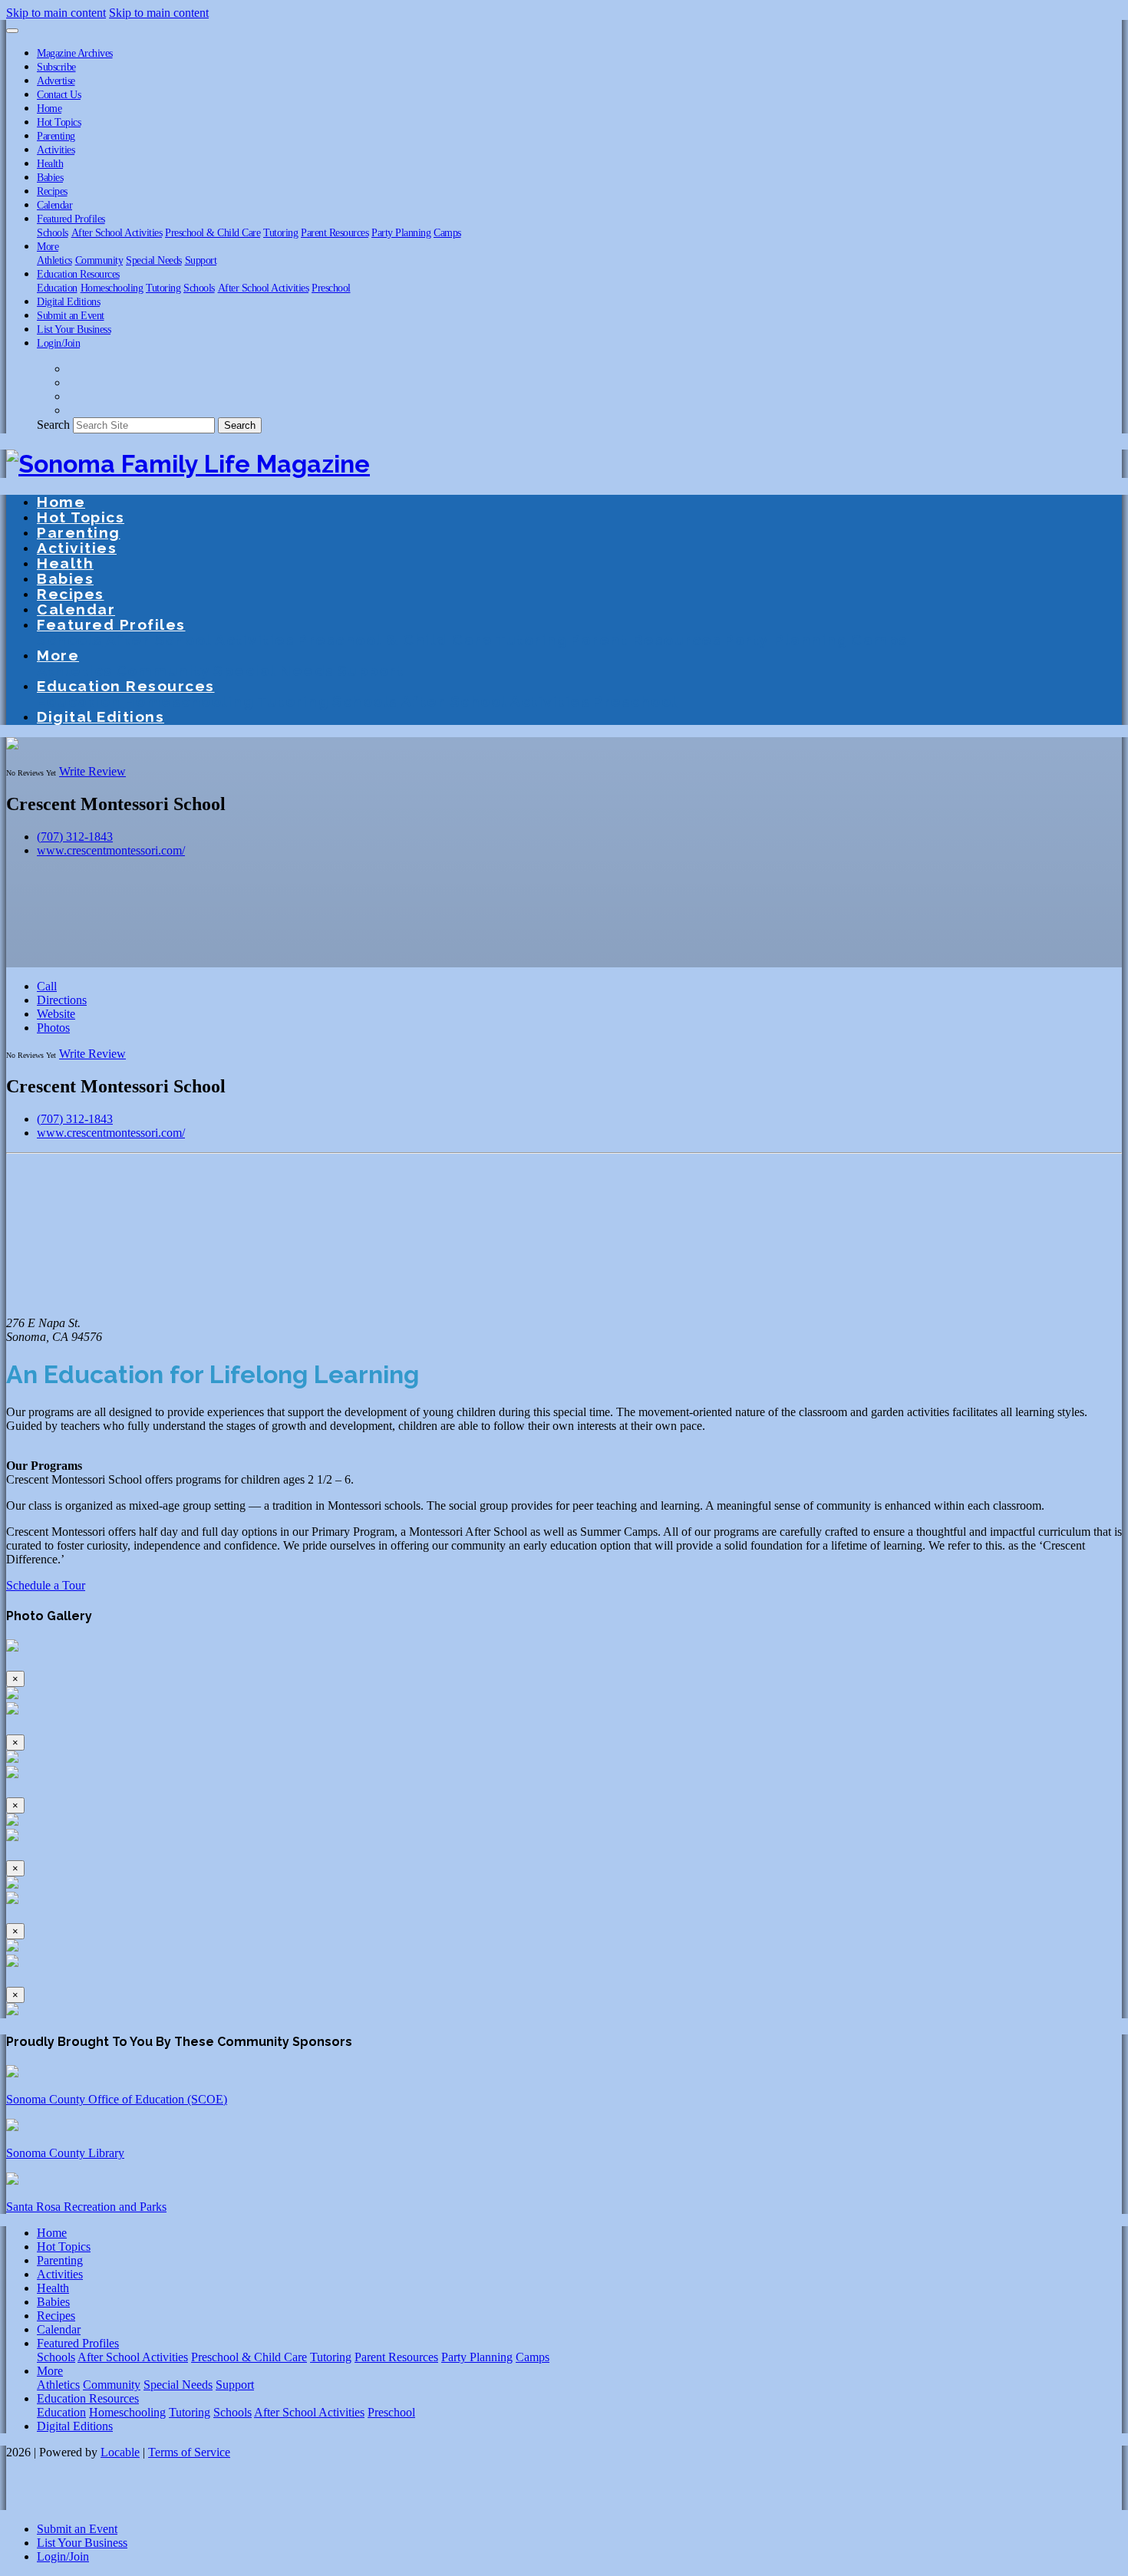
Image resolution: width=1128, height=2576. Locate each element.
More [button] (48, 246)
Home (49, 108)
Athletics (54, 260)
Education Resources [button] (78, 274)
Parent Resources (335, 232)
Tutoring (280, 232)
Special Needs (154, 260)
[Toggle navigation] (12, 31)
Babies (50, 177)
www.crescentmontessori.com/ (111, 850)
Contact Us (59, 94)
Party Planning (401, 232)
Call (47, 986)
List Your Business (74, 329)
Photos (53, 1028)
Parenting (56, 136)
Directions (62, 1000)
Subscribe (56, 67)
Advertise (56, 81)
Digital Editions (68, 301)
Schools (53, 232)
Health (50, 163)
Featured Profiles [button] (71, 219)
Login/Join (58, 343)
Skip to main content (56, 13)
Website (56, 1014)
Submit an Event (71, 315)
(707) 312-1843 (75, 837)
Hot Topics (59, 122)
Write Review (92, 771)
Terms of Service (189, 2452)
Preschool (331, 288)
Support (201, 260)
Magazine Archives (75, 53)
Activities (56, 150)
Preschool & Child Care (213, 232)
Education (57, 288)
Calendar (54, 205)
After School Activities (117, 232)
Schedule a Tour (46, 1585)
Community (99, 260)
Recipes (52, 191)
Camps (447, 232)
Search (53, 425)
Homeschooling (112, 288)
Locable (120, 2452)
